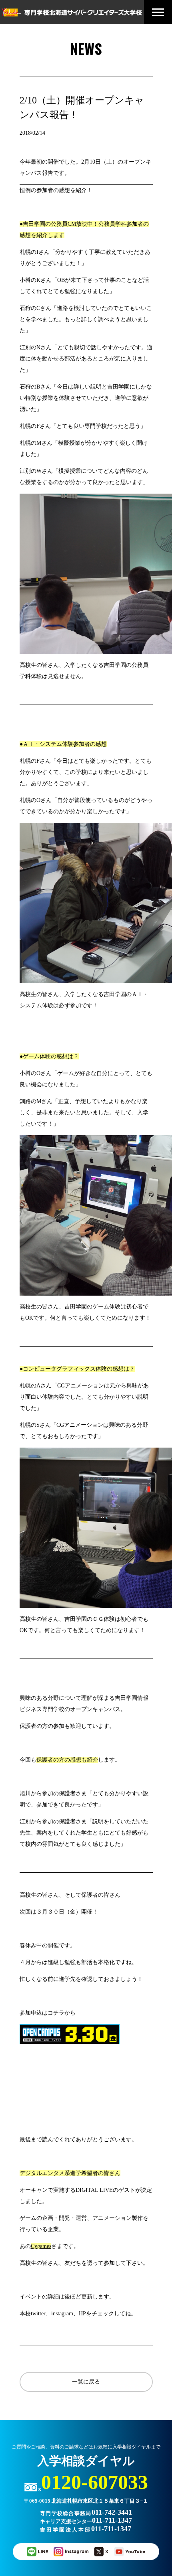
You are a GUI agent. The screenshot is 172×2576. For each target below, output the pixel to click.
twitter (38, 2314)
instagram (62, 2314)
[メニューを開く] (158, 12)
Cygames (41, 2246)
